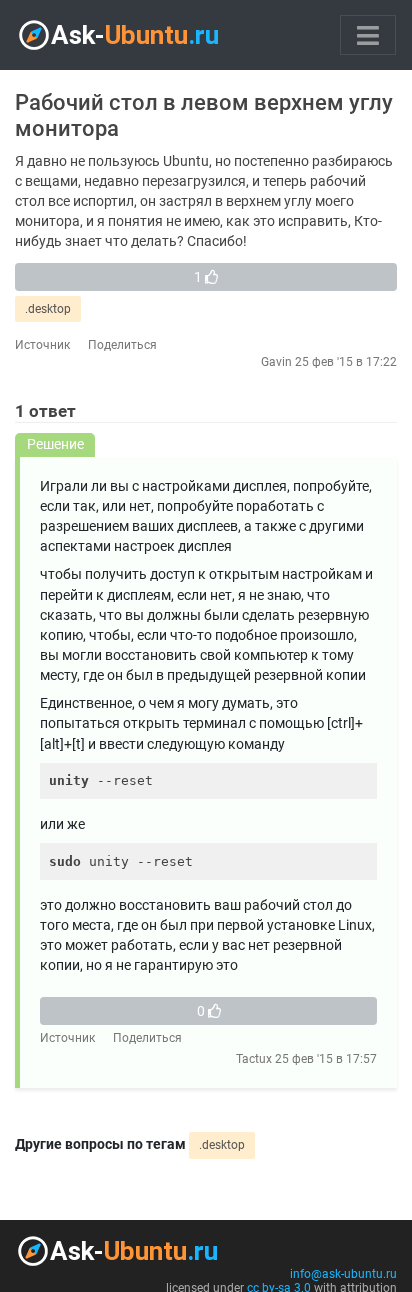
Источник (42, 345)
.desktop (48, 309)
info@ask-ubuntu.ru (343, 1274)
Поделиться (122, 345)
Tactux (254, 1059)
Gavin (276, 362)
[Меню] (368, 35)
